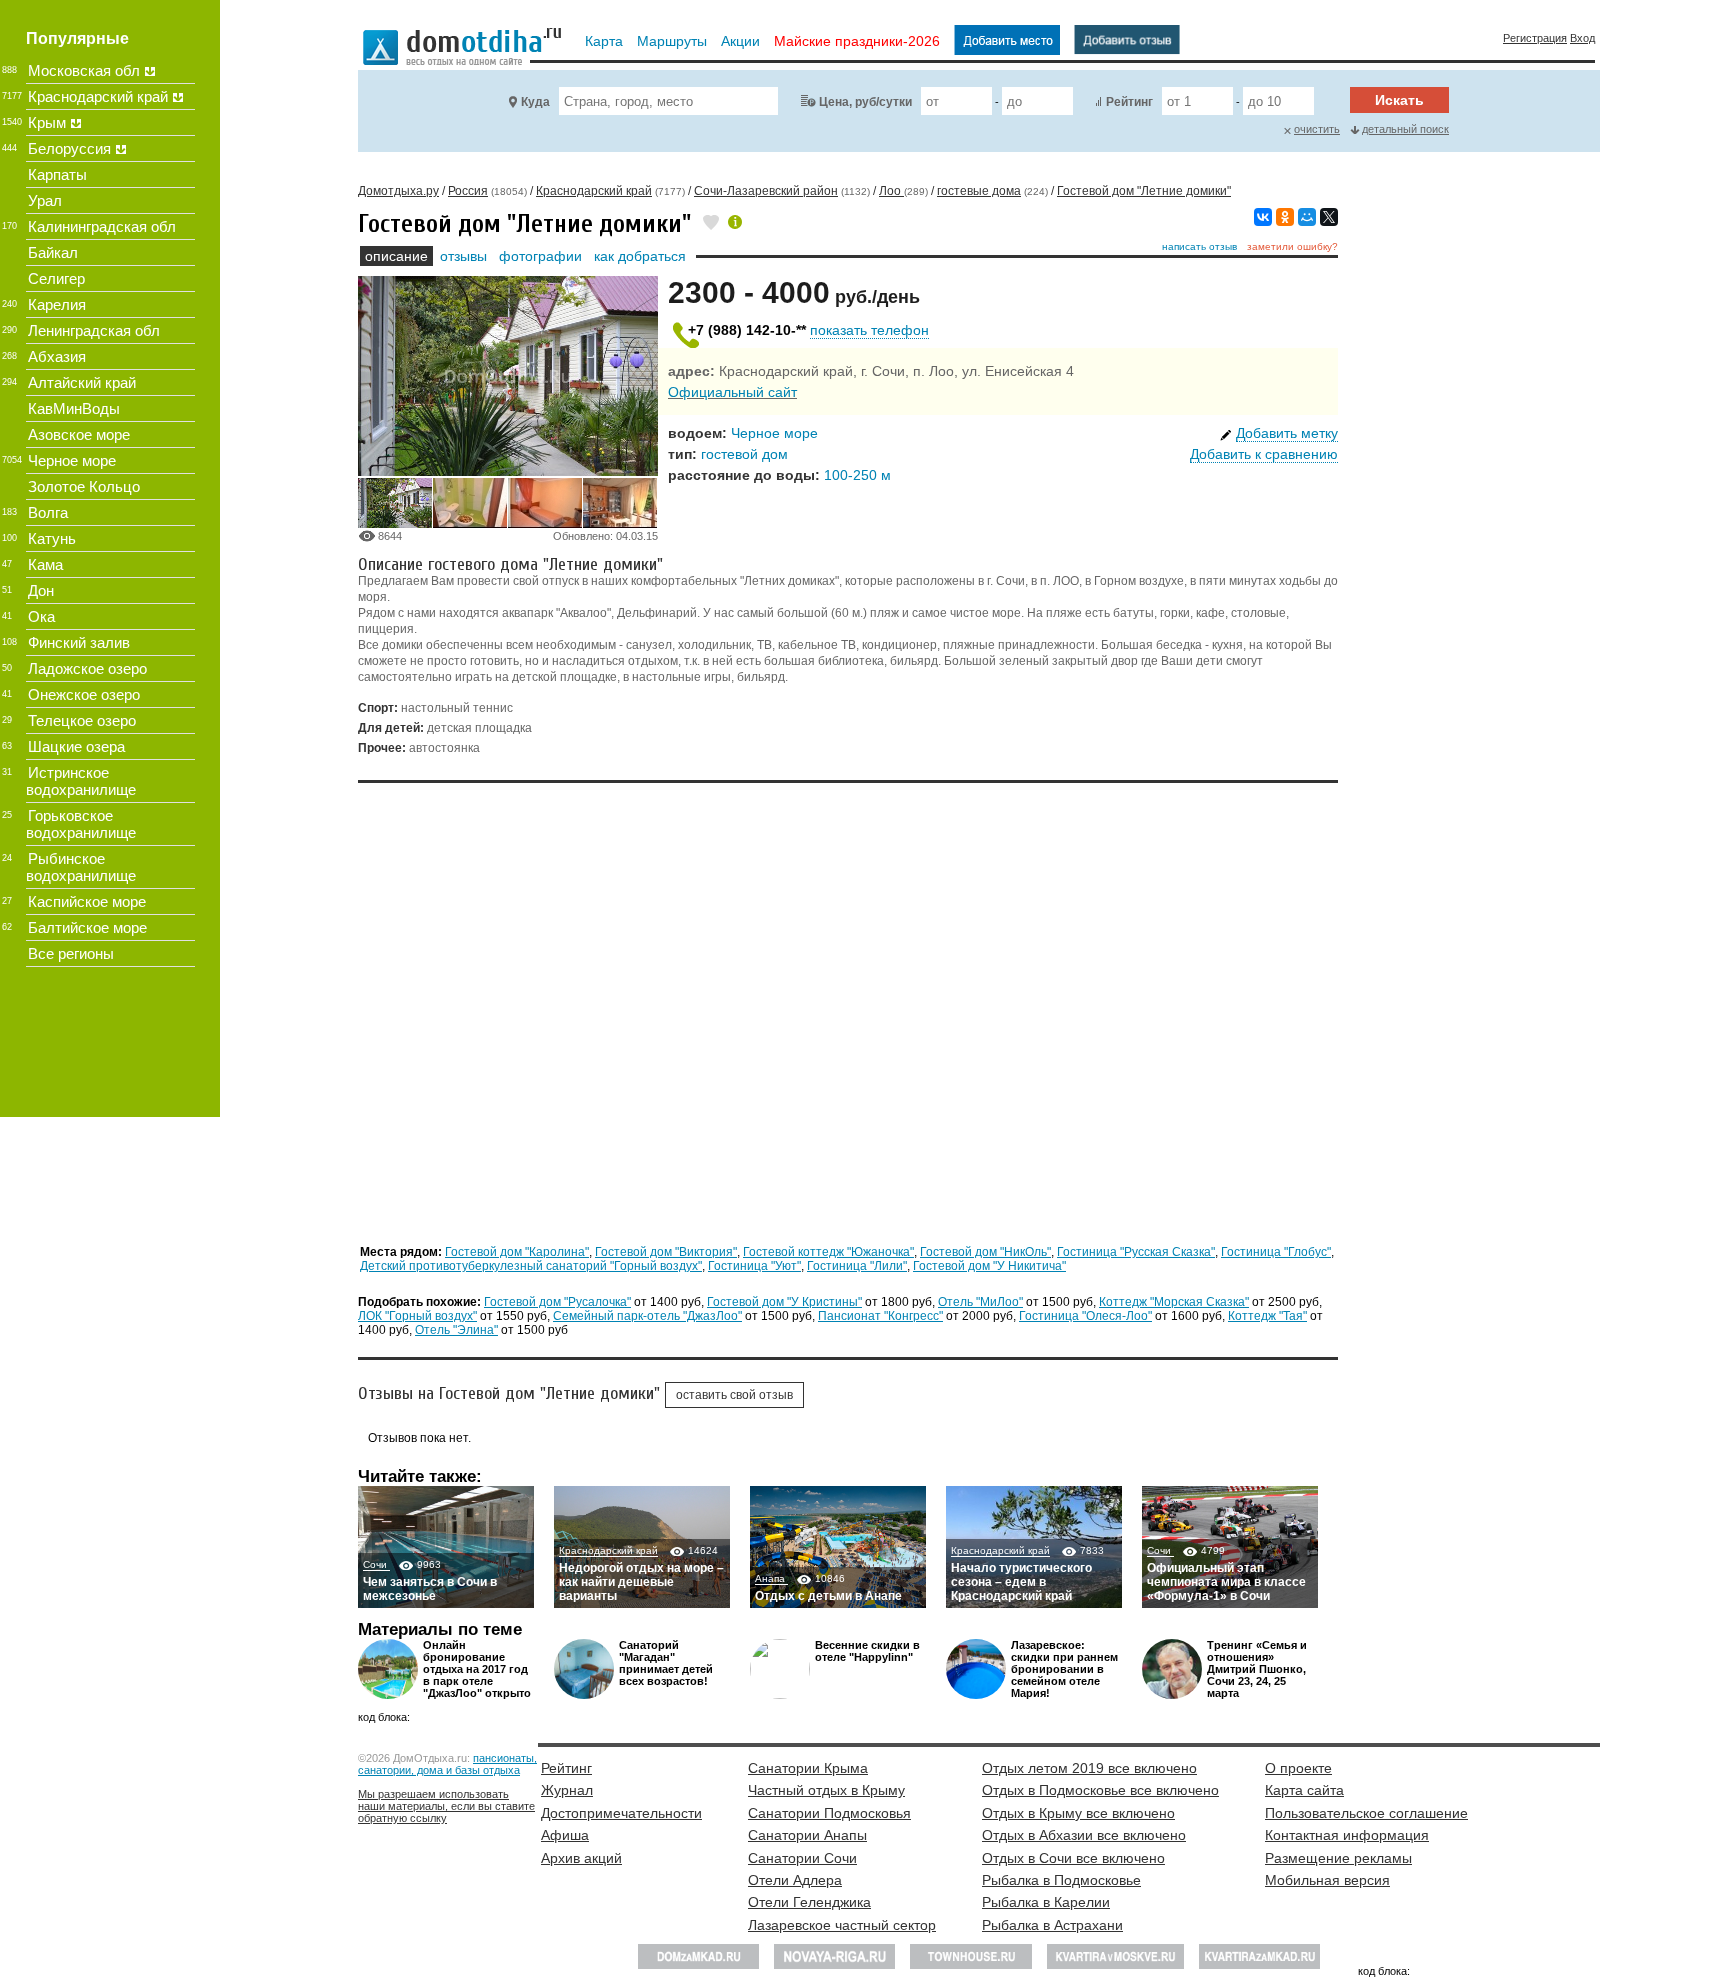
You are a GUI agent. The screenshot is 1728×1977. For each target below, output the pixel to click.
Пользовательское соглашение (1366, 1813)
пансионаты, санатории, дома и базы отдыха (447, 1764)
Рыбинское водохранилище (81, 867)
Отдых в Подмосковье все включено (1100, 1790)
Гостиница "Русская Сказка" (1136, 1252)
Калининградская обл (102, 226)
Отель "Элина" (456, 1330)
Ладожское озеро (87, 668)
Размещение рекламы (1338, 1858)
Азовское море (79, 434)
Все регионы (71, 953)
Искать (1399, 100)
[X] (1329, 217)
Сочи (376, 1564)
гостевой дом (744, 454)
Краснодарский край (608, 1550)
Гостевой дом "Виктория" (666, 1252)
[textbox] (668, 101)
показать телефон (869, 330)
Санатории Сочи (802, 1858)
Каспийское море (87, 901)
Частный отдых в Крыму (826, 1790)
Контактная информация (1347, 1835)
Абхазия (57, 356)
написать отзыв (1199, 246)
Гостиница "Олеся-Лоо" (1085, 1316)
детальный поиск (1405, 129)
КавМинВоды (74, 408)
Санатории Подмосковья (829, 1813)
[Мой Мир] (1307, 217)
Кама (45, 564)
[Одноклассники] (1285, 217)
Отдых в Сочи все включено (1073, 1858)
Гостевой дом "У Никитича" (989, 1266)
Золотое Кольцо (84, 486)
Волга (48, 512)
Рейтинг (1129, 102)
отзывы (463, 256)
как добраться (640, 256)
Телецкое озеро (82, 720)
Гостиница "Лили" (857, 1266)
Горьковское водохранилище (81, 824)
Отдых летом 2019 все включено (1089, 1768)
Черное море (774, 433)
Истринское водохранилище (81, 781)
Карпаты (57, 174)
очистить (1317, 129)
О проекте (1298, 1768)
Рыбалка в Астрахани (1052, 1925)
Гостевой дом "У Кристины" (784, 1302)
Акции (740, 41)
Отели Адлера (795, 1880)
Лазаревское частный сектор (842, 1925)
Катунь (52, 538)
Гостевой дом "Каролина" (517, 1252)
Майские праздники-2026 (857, 41)
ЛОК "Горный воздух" (417, 1316)
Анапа (771, 1578)
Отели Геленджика (809, 1902)
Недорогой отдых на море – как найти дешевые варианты (641, 1582)
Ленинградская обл (94, 330)
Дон (41, 590)
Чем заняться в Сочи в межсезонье (430, 1589)
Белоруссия (69, 148)
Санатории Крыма (808, 1768)
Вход (1582, 38)
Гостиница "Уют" (754, 1266)
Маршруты (672, 41)
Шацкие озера (76, 746)
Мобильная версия (1327, 1880)
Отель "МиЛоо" (980, 1302)
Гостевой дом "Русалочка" (557, 1302)
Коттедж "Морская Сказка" (1174, 1302)
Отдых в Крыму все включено (1078, 1813)
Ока (41, 616)
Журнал (567, 1790)
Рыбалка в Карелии (1046, 1902)
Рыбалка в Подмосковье (1061, 1880)
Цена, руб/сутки (865, 102)
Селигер (56, 278)
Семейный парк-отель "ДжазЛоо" (647, 1316)
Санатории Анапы (807, 1835)
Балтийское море (87, 927)
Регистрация (1535, 38)
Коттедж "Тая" (1267, 1316)
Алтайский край (82, 382)
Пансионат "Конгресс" (880, 1316)
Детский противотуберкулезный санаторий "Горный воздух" (531, 1266)
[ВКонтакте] (1263, 217)
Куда (535, 102)
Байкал (53, 252)
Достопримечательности (621, 1813)
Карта (604, 41)
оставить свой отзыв (734, 1395)
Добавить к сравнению (1264, 454)
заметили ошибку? (1292, 246)
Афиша (565, 1835)
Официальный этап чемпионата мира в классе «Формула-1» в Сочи (1226, 1582)
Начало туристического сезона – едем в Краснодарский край (1021, 1582)
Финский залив (79, 642)
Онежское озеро (84, 694)
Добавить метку (1287, 433)
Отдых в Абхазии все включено (1084, 1835)
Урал (45, 200)
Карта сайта (1304, 1790)
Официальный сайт (732, 392)
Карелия (57, 304)
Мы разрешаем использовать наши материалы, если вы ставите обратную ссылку (446, 1806)
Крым (47, 122)
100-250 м (857, 475)
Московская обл (84, 70)
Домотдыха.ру (398, 191)
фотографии (540, 256)
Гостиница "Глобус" (1276, 1252)
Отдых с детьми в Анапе (828, 1596)
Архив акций (581, 1858)
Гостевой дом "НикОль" (985, 1252)
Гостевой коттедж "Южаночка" (828, 1252)
